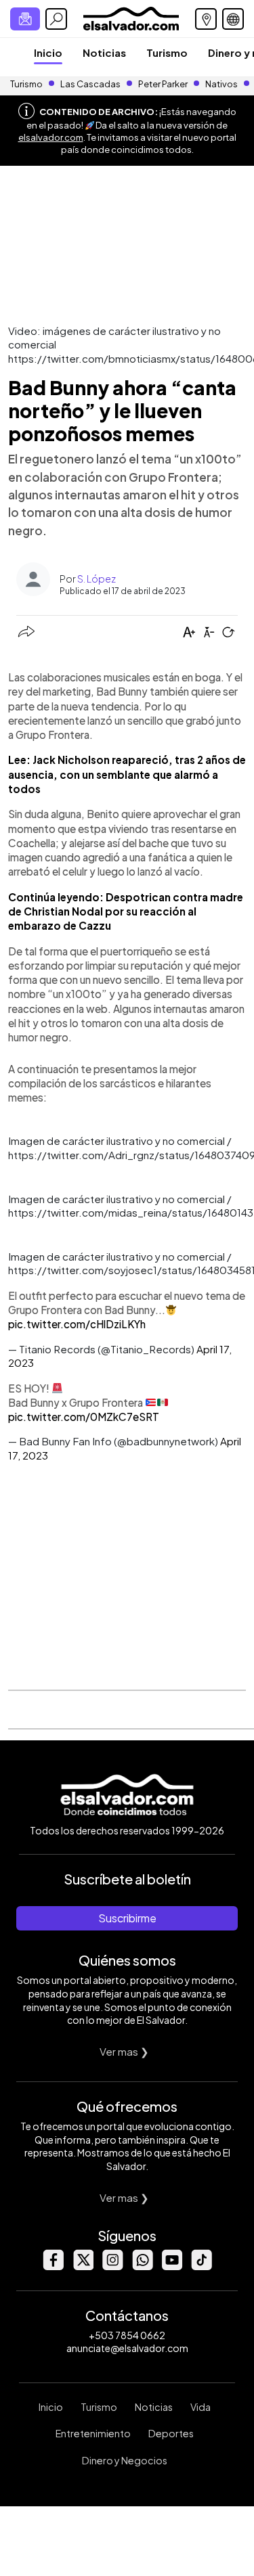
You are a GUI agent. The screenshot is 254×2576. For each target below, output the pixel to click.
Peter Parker (164, 84)
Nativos (221, 84)
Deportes (171, 2433)
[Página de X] (83, 2266)
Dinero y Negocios (125, 2460)
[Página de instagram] (112, 2266)
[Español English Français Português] (233, 19)
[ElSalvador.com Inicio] (131, 17)
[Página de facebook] (53, 2266)
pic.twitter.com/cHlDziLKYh (77, 1324)
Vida (200, 2407)
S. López (97, 579)
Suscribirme (127, 1918)
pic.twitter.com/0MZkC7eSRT (84, 1417)
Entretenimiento (93, 2433)
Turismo (167, 52)
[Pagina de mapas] (206, 19)
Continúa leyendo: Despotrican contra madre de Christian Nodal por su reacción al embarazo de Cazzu (126, 911)
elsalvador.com (51, 137)
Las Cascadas (90, 84)
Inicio (48, 52)
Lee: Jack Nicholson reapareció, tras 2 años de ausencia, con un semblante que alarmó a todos (127, 774)
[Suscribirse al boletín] (25, 19)
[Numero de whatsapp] (142, 2266)
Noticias (104, 52)
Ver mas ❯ (124, 2051)
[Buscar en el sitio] (56, 19)
